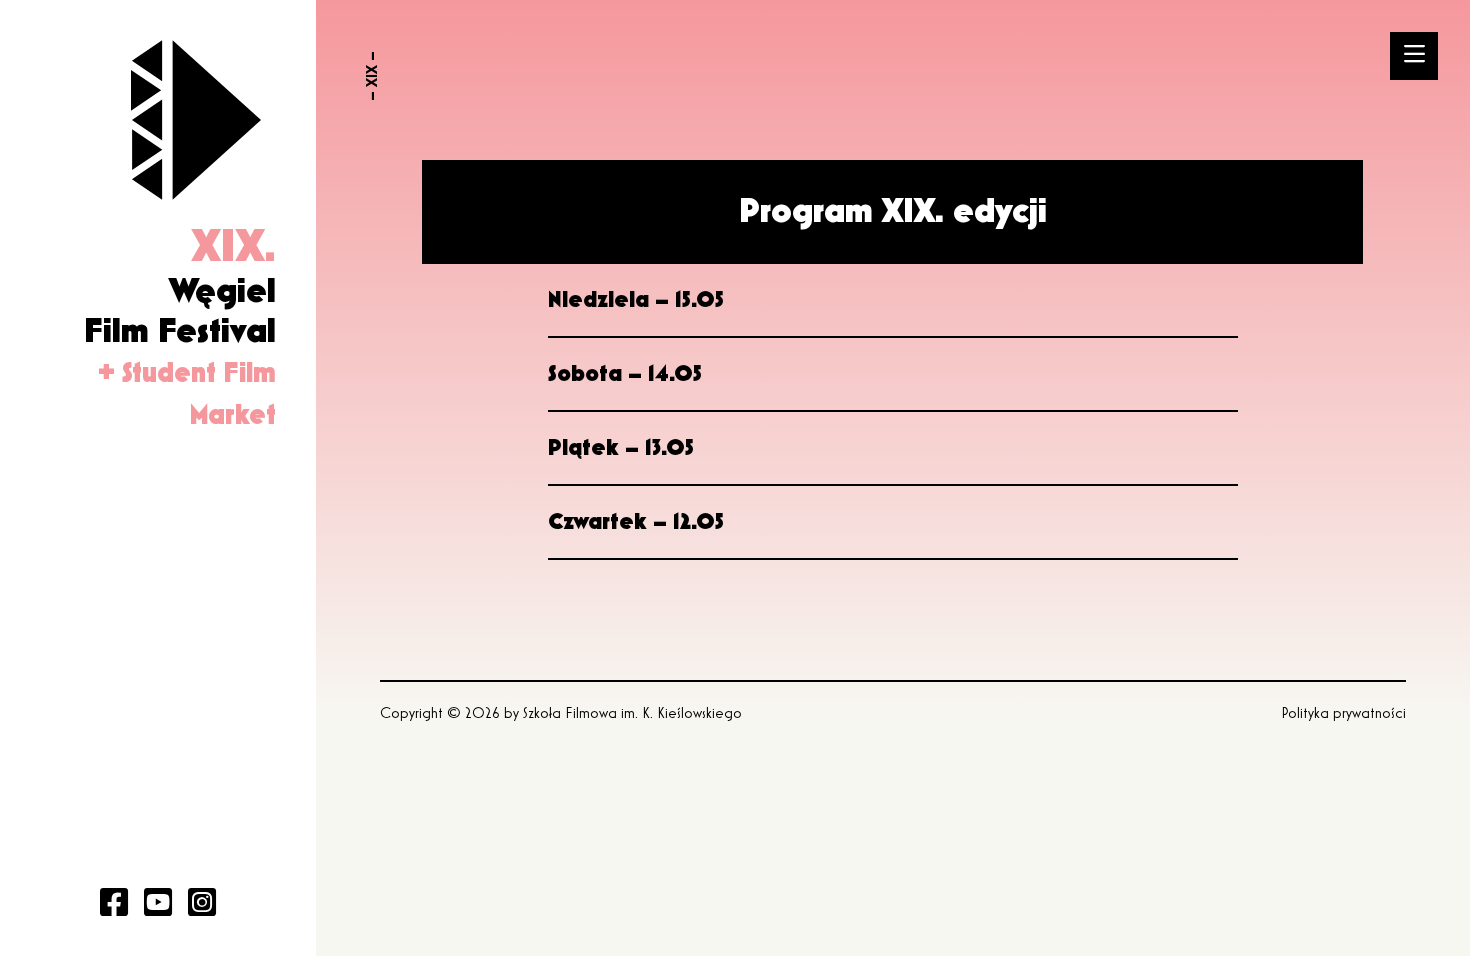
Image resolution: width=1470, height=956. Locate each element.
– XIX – (373, 76)
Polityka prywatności (1343, 714)
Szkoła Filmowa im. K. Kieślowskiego (632, 714)
